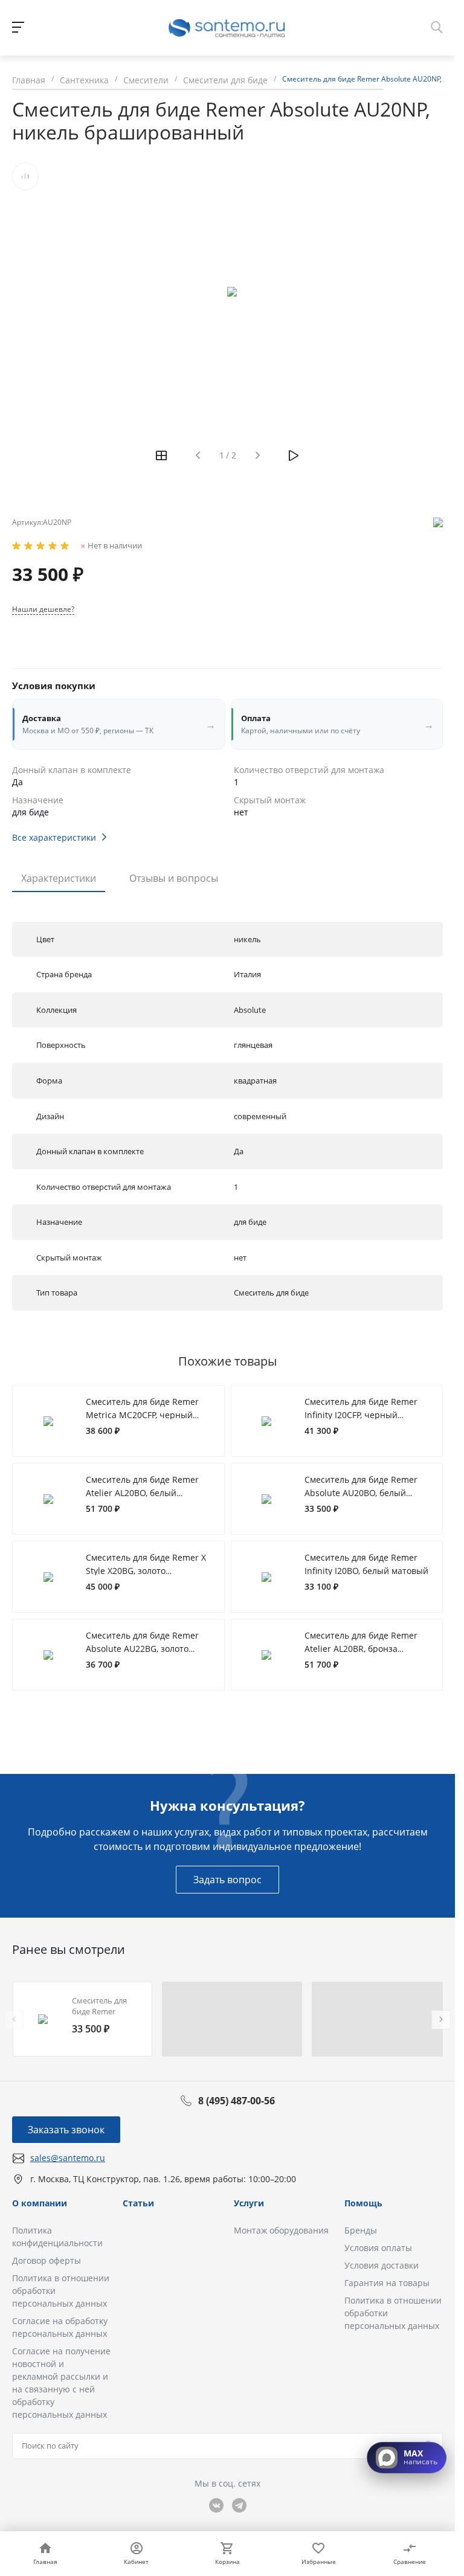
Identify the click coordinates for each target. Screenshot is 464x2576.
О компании (40, 2203)
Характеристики (59, 878)
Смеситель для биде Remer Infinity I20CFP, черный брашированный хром (361, 1415)
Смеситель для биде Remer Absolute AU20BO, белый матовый (361, 1492)
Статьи (138, 2203)
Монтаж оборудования (281, 2230)
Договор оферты (47, 2260)
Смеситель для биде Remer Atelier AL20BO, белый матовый (142, 1492)
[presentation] (14, 2020)
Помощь (363, 2203)
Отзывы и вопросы (174, 878)
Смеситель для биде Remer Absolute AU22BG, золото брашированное (142, 1648)
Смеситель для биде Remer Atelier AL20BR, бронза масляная (361, 1648)
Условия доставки (382, 2265)
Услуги (249, 2203)
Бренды (361, 2230)
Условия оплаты (378, 2248)
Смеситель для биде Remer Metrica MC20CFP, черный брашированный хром (142, 1415)
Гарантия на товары (387, 2283)
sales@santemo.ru (68, 2158)
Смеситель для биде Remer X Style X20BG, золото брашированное (146, 1570)
